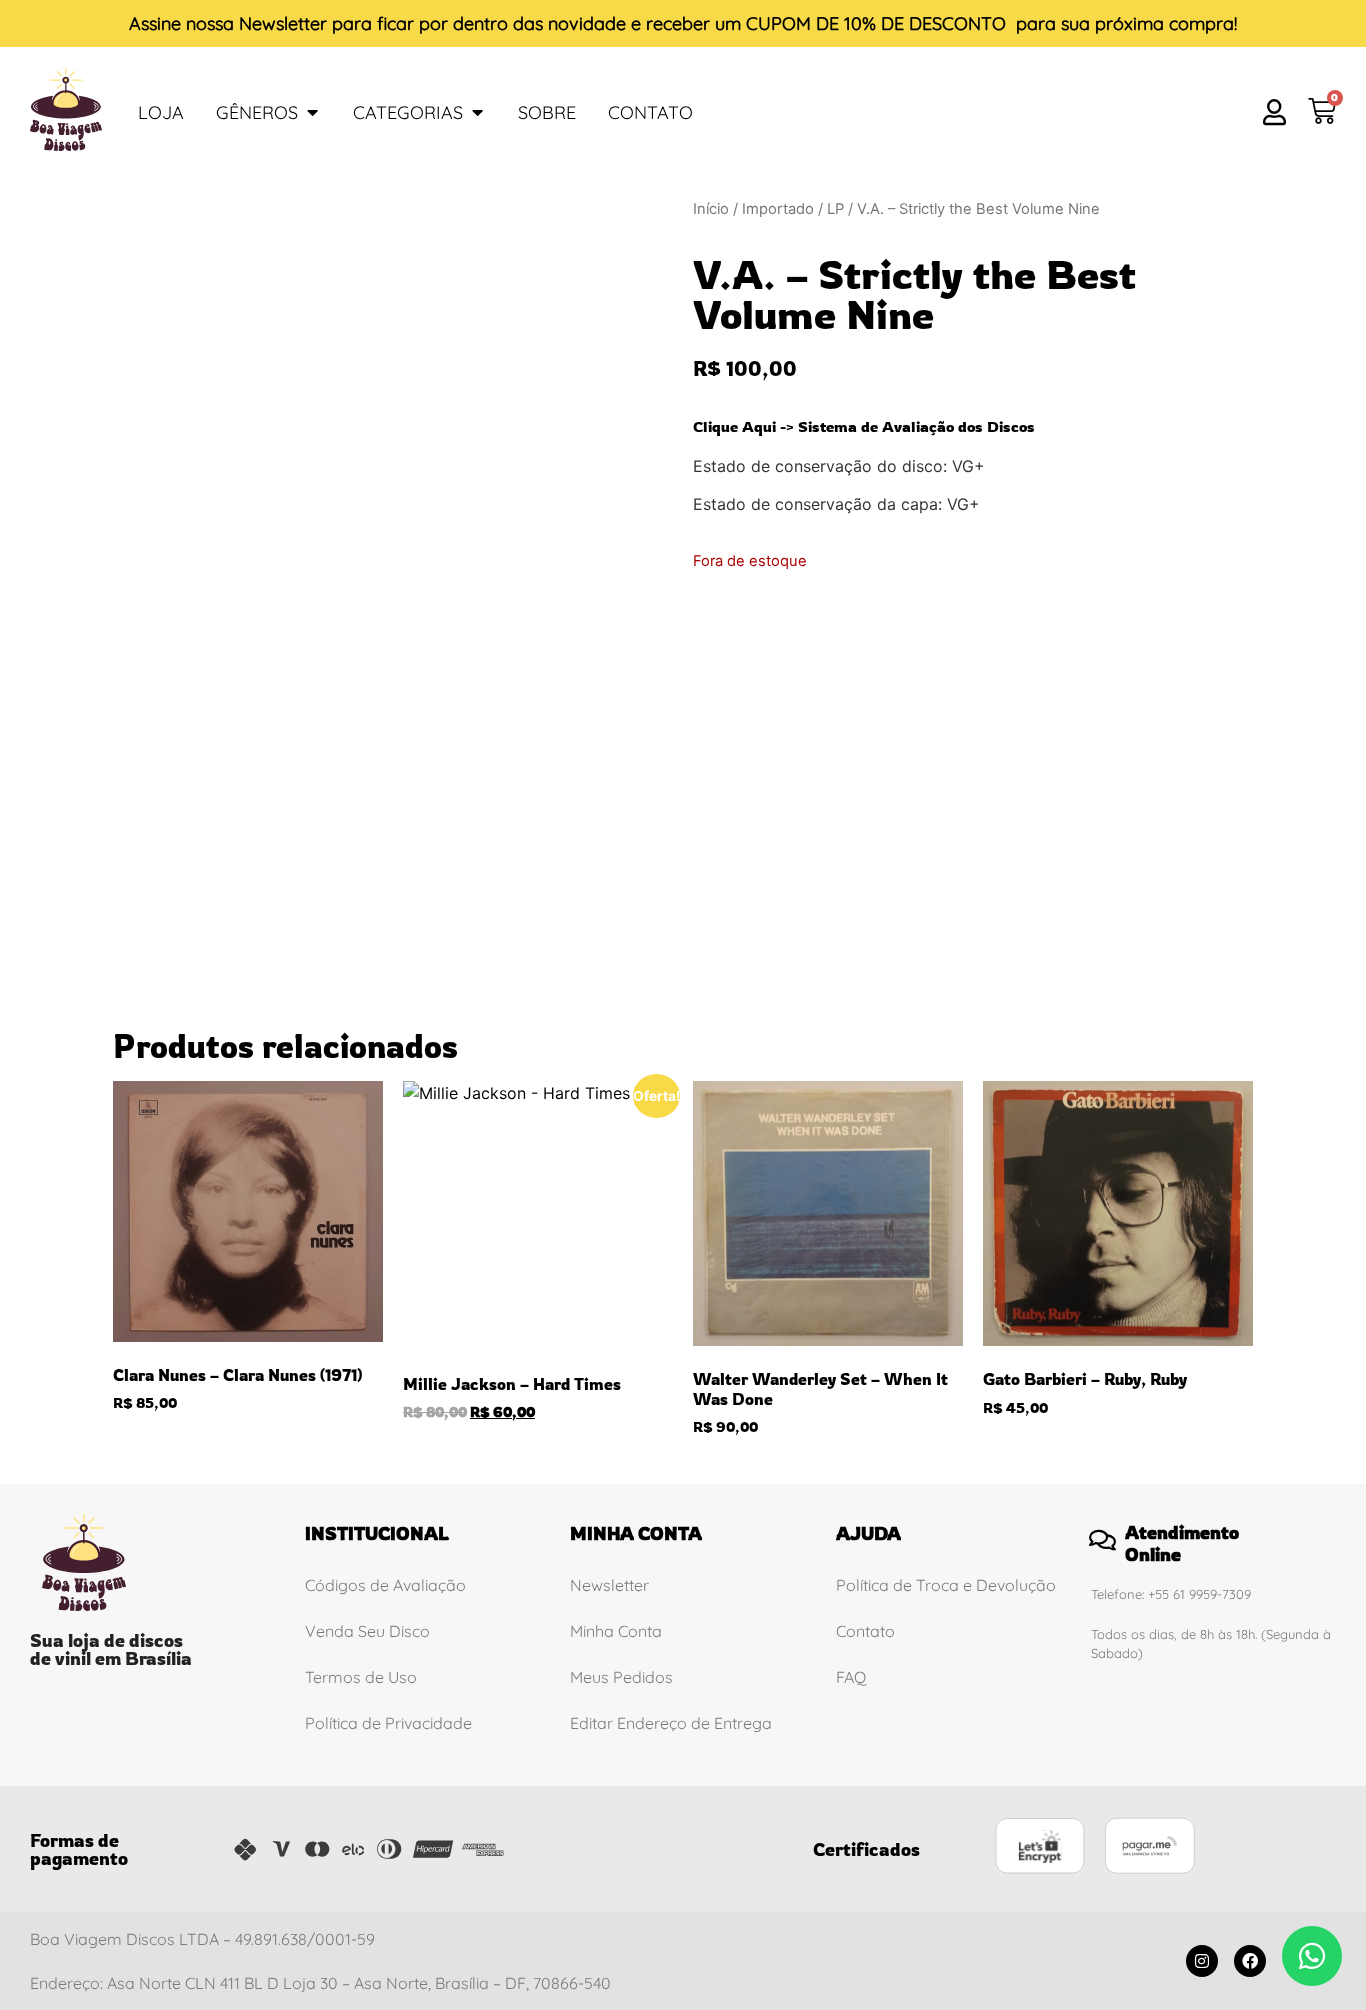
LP (835, 209)
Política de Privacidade (388, 1723)
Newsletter (283, 23)
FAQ (851, 1677)
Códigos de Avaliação (385, 1585)
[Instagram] (1202, 1961)
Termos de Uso (361, 1677)
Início (711, 209)
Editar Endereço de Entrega (671, 1723)
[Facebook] (1250, 1961)
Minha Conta (616, 1631)
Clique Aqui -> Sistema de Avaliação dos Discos (864, 426)
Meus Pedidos (621, 1677)
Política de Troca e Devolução (946, 1585)
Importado (778, 209)
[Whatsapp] (1312, 1956)
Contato (865, 1631)
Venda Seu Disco (367, 1631)
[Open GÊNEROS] (312, 112)
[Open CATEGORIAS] (477, 112)
